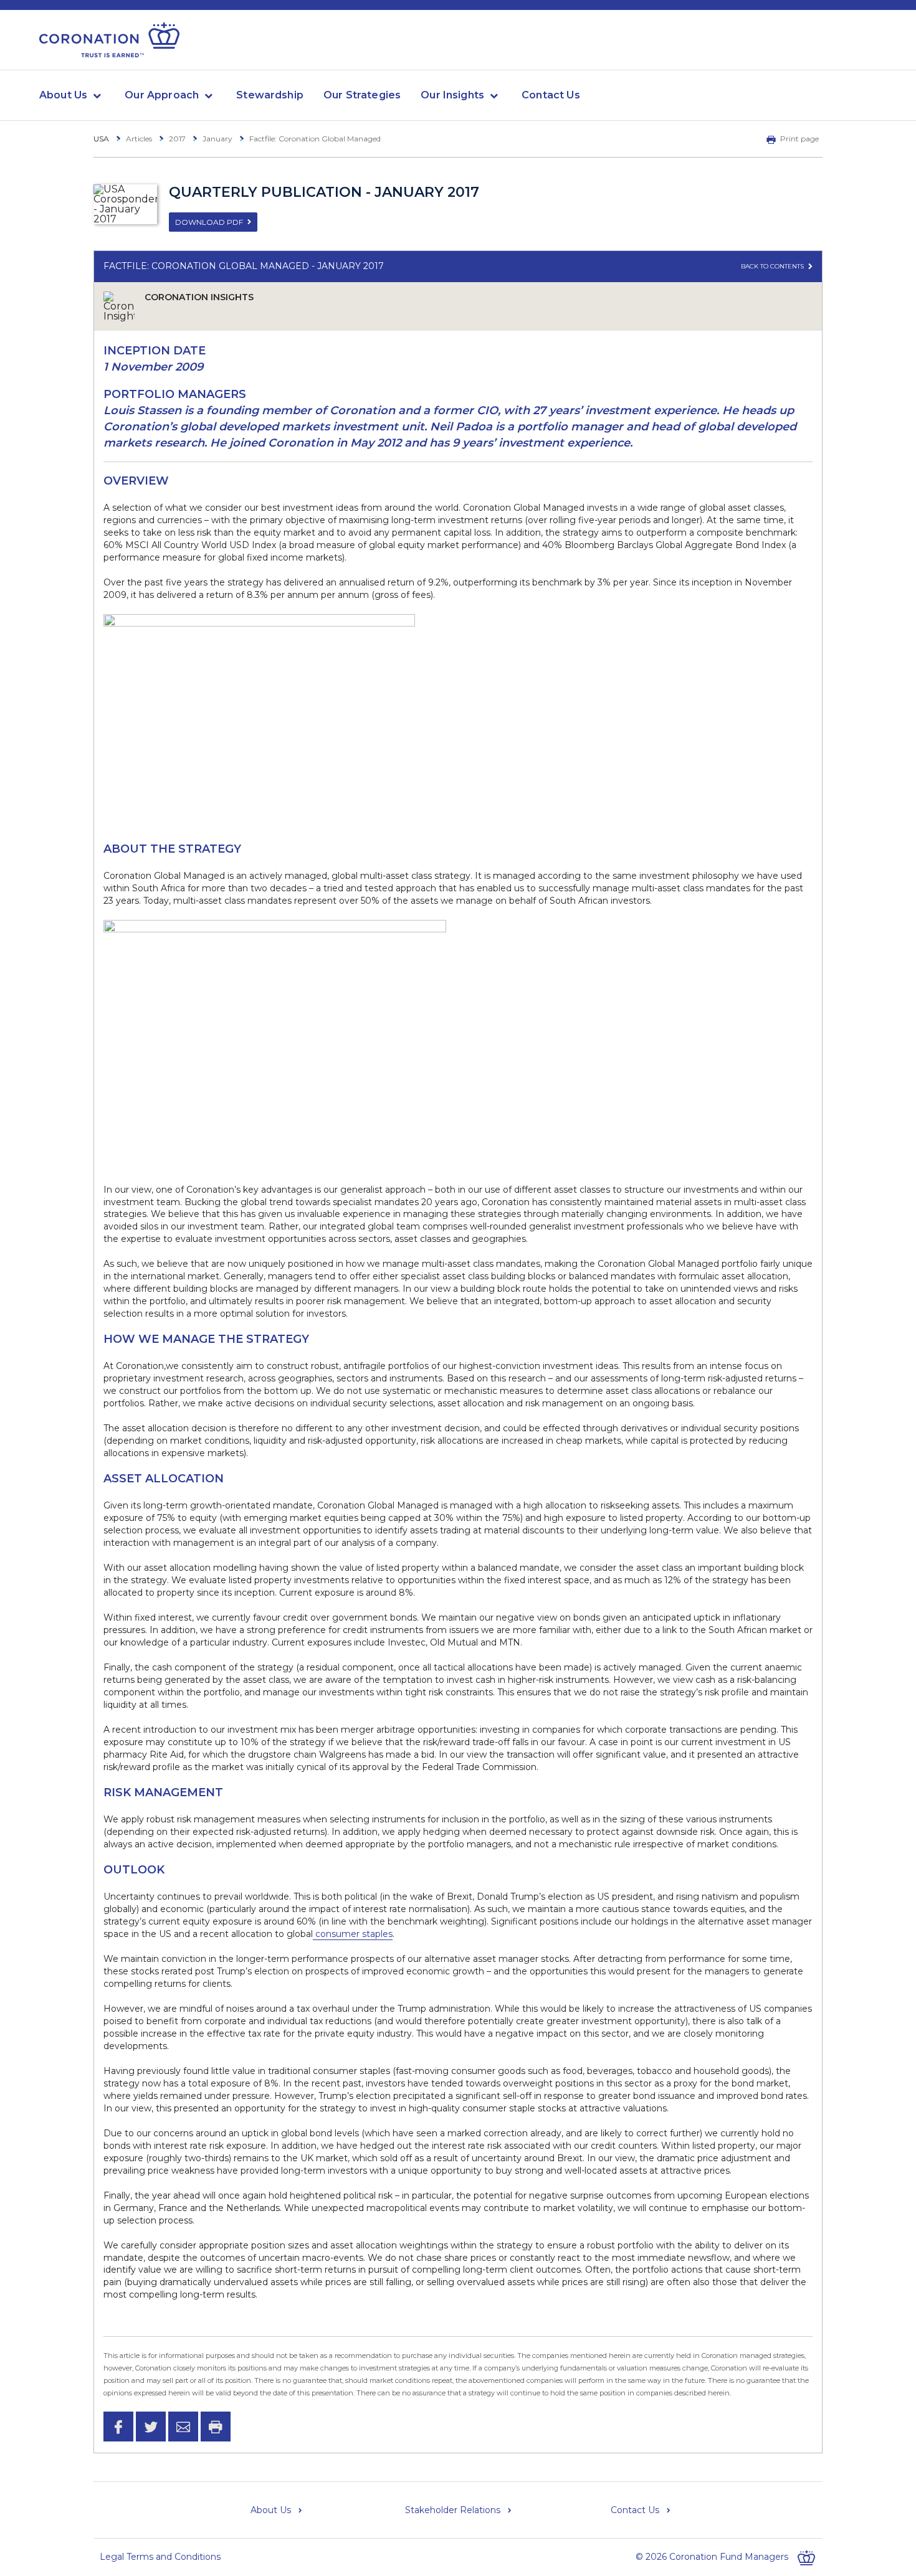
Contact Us (551, 95)
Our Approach (162, 95)
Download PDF (209, 222)
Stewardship (270, 95)
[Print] (216, 2427)
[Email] (183, 2427)
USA (101, 139)
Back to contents (773, 266)
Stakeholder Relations (453, 2510)
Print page (799, 139)
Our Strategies (362, 95)
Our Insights (452, 95)
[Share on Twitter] (151, 2427)
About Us (63, 95)
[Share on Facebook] (118, 2427)
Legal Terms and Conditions (160, 2557)
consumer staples (353, 1934)
